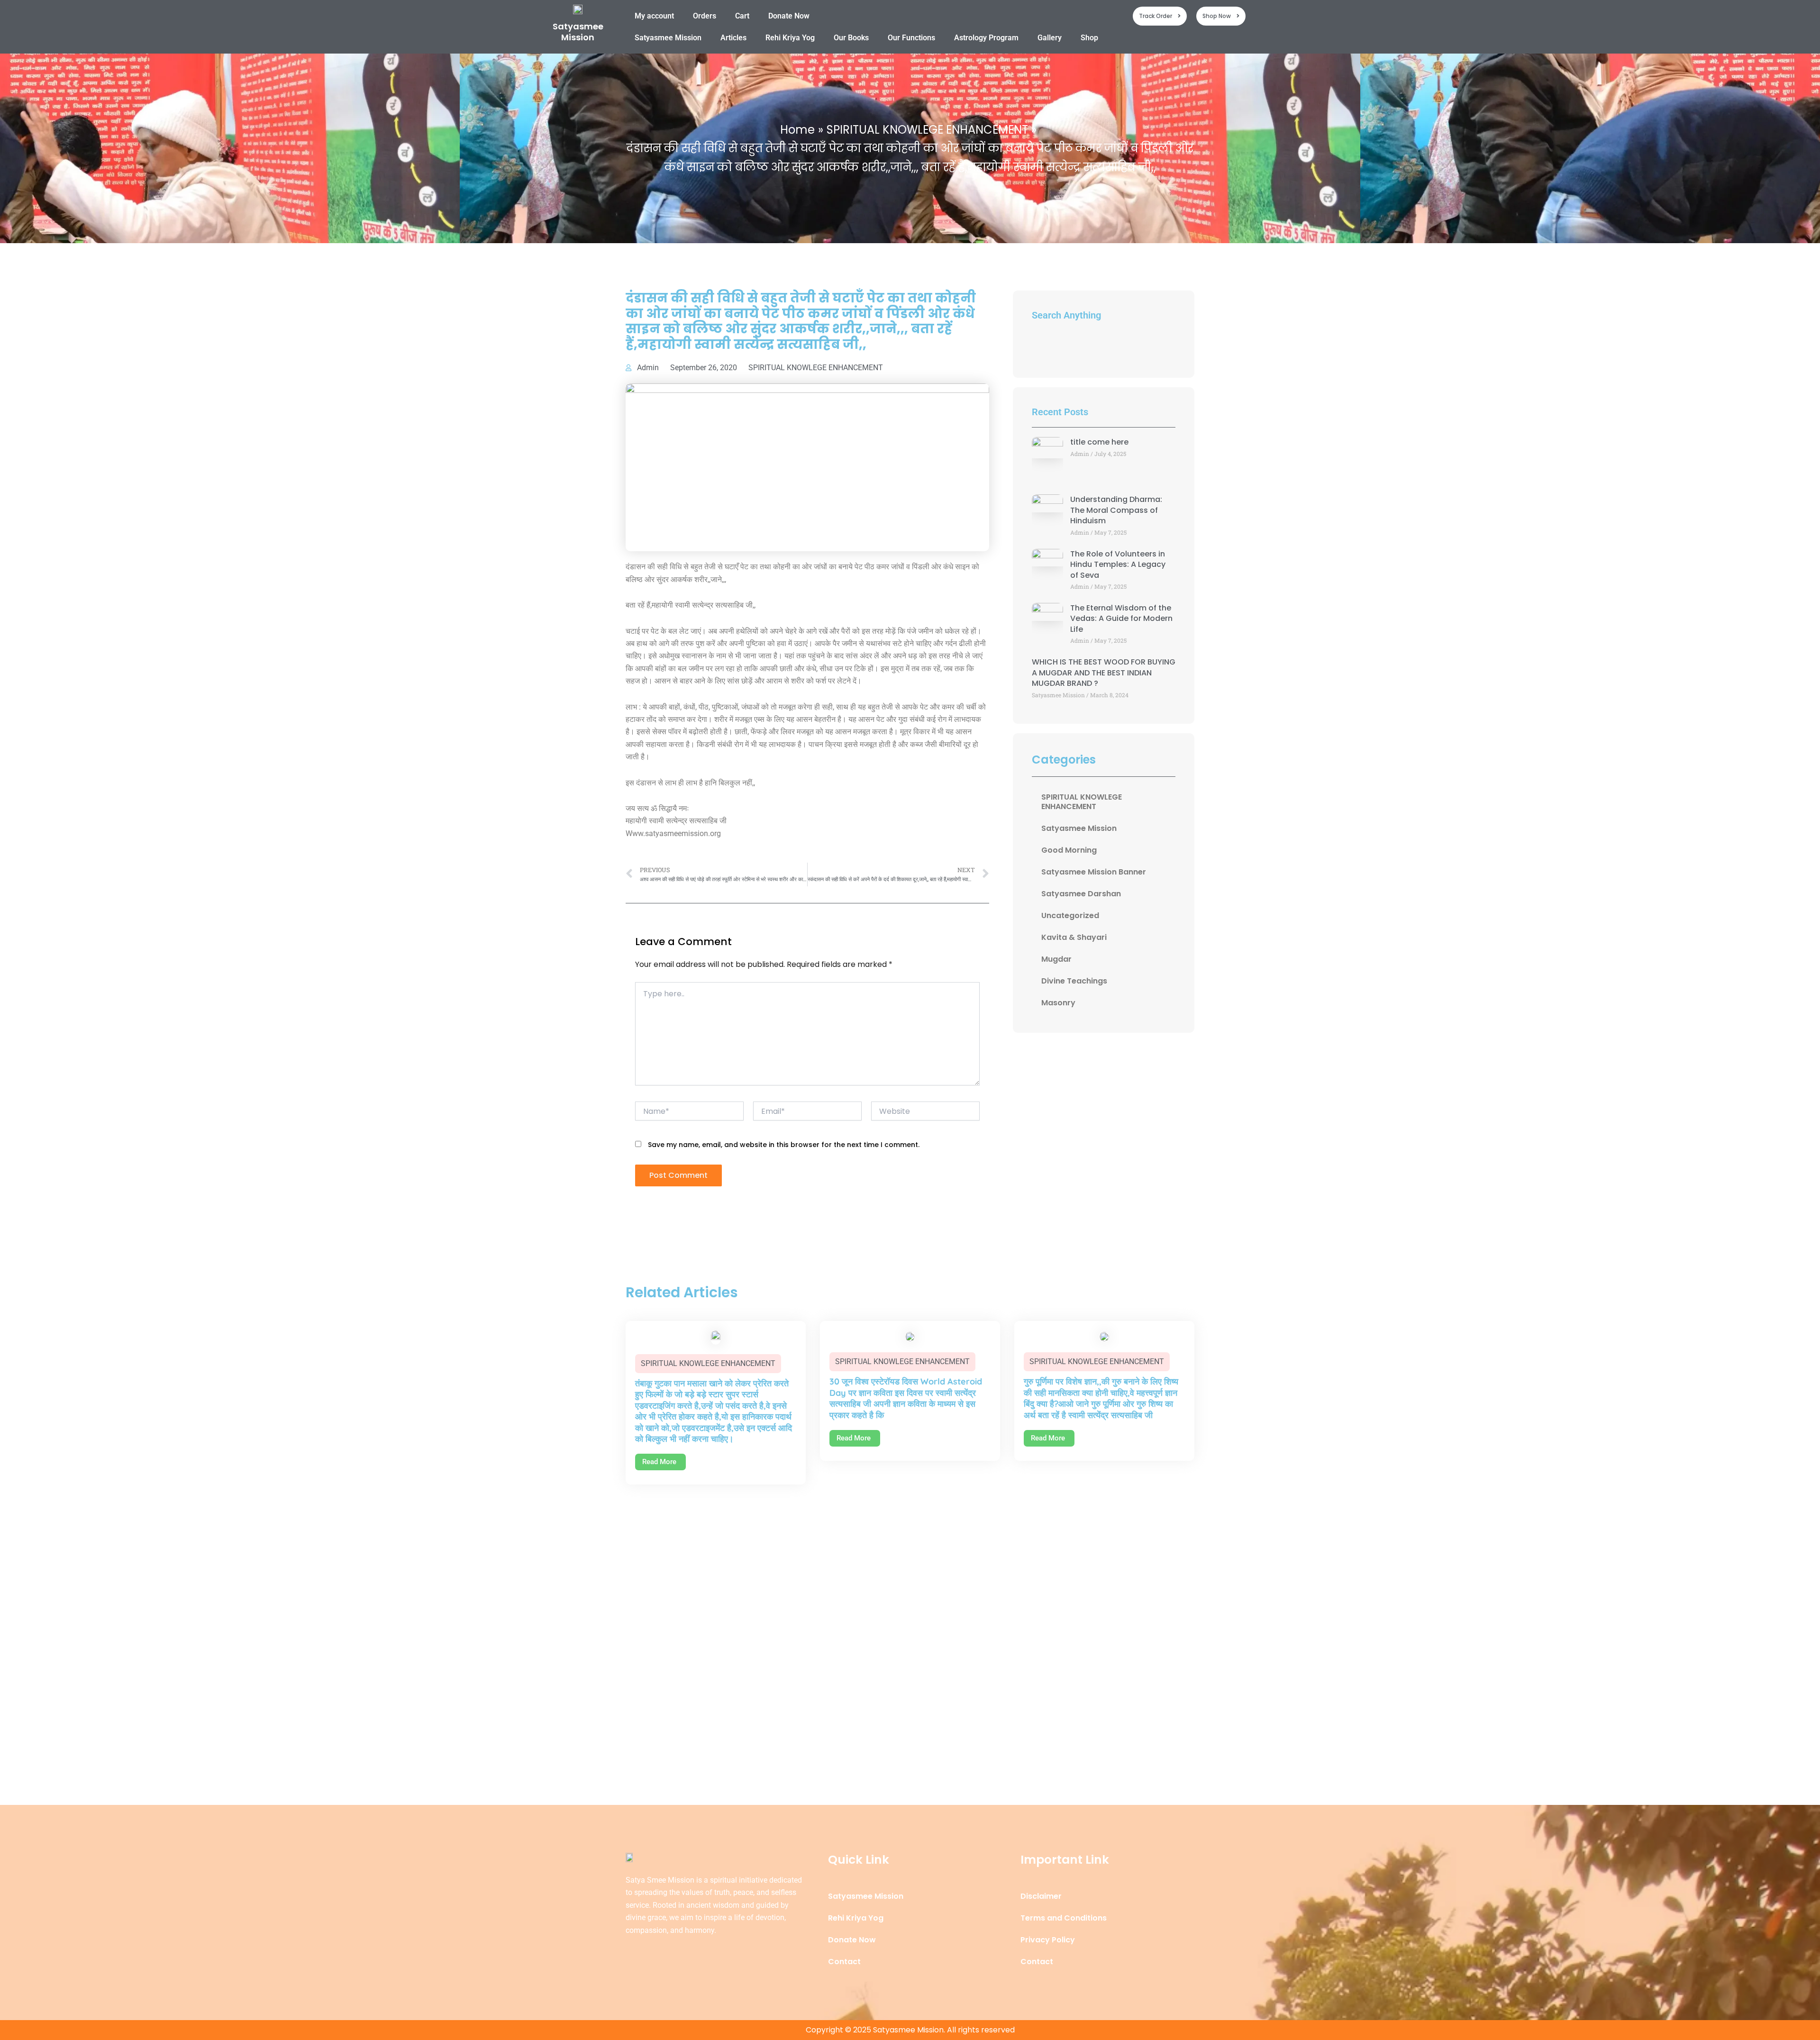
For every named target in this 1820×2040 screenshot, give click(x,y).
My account (654, 16)
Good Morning (1069, 850)
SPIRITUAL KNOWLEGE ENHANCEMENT (816, 368)
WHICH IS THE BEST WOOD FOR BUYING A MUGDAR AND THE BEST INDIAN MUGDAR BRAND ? (1104, 673)
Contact (844, 1962)
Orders (705, 16)
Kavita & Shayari (1074, 937)
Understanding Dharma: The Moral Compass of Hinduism (1116, 510)
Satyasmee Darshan (1081, 894)
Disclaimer (1041, 1896)
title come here (1099, 442)
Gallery (1050, 38)
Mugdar (1056, 959)
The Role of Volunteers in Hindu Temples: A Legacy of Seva (1118, 565)
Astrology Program (986, 38)
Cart (742, 16)
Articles (733, 38)
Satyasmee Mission (578, 32)
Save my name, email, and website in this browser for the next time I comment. (784, 1145)
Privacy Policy (1048, 1940)
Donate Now (789, 16)
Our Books (851, 38)
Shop (1089, 38)
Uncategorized (1070, 915)
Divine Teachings (1074, 981)
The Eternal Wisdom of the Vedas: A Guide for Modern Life (1121, 619)
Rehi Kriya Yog (790, 38)
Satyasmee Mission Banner (1094, 872)
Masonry (1058, 1003)
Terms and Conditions (1064, 1918)
